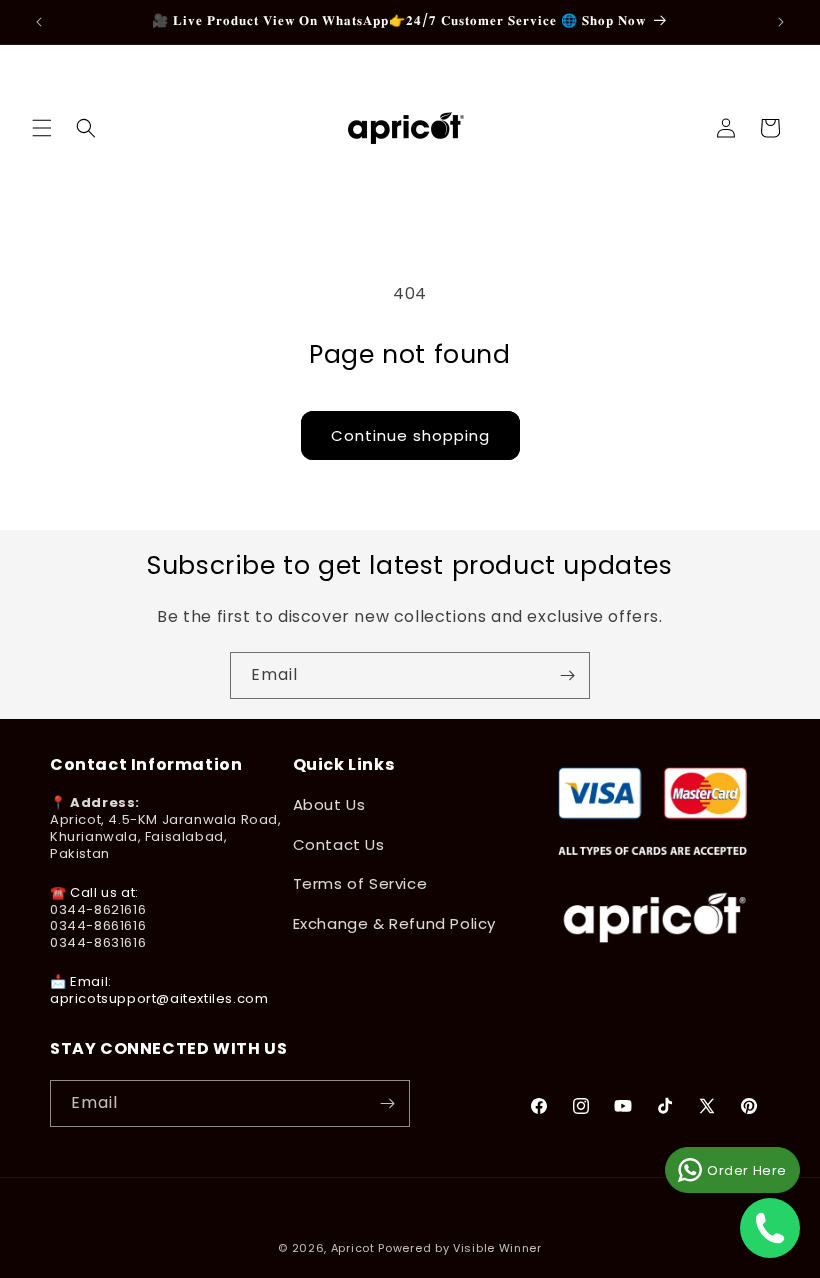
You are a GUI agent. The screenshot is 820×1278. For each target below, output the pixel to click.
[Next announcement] (781, 22)
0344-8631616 (98, 942)
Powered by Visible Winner (460, 1248)
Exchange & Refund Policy (394, 923)
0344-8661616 (98, 925)
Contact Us (339, 844)
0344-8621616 (98, 909)
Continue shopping (410, 435)
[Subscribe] (567, 675)
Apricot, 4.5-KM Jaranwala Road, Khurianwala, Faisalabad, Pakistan (166, 836)
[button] (42, 128)
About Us (329, 804)
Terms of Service (360, 883)
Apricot (353, 1248)
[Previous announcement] (39, 22)
